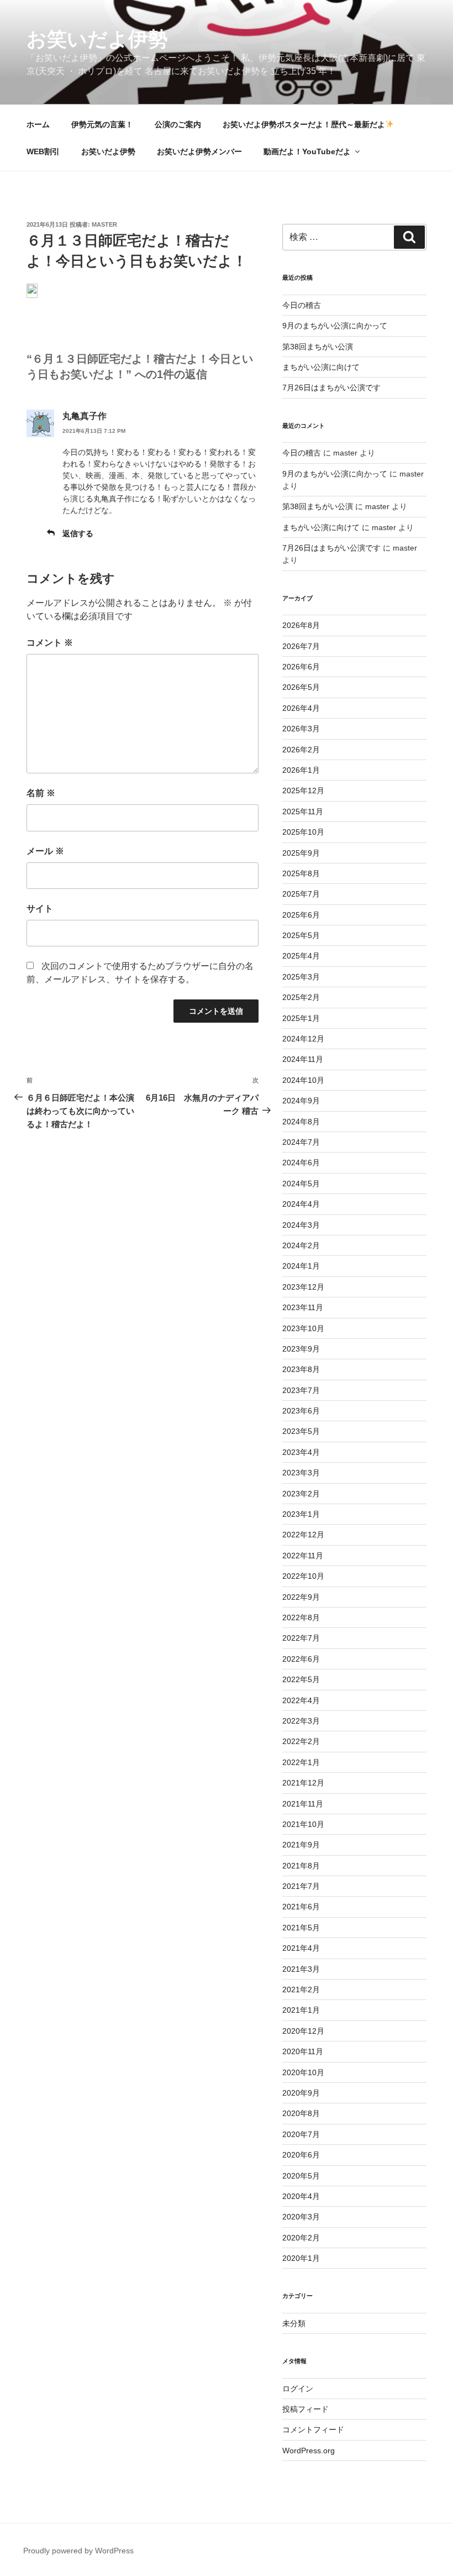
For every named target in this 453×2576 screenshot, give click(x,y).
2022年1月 (301, 1762)
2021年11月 (303, 1804)
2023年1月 (301, 1514)
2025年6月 (301, 915)
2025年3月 (301, 977)
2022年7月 (301, 1638)
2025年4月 (301, 956)
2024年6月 (301, 1163)
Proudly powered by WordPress (78, 2551)
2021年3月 (301, 1969)
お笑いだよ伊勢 (97, 39)
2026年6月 (301, 667)
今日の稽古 (302, 305)
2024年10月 (303, 1080)
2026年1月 (301, 770)
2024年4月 (301, 1204)
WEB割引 (43, 151)
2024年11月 (303, 1059)
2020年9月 (301, 2093)
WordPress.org (309, 2451)
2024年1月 (301, 1266)
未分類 (294, 2323)
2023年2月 (301, 1494)
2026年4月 (301, 708)
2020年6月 (301, 2155)
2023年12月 (303, 1287)
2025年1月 (301, 1018)
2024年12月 (303, 1039)
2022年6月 (301, 1659)
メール (45, 851)
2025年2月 (301, 997)
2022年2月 (301, 1741)
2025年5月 (301, 935)
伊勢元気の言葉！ (102, 124)
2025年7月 (301, 894)
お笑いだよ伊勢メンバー (199, 151)
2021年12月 (303, 1783)
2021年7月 (301, 1886)
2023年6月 (301, 1411)
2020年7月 (301, 2134)
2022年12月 (303, 1535)
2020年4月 (301, 2196)
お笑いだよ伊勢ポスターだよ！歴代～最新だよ (304, 124)
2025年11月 (303, 811)
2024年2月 (301, 1245)
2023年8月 (301, 1369)
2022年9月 (301, 1597)
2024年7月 (301, 1142)
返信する (78, 533)
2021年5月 (301, 1928)
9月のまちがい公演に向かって (335, 326)
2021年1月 (301, 2010)
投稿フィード (305, 2409)
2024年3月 (301, 1225)
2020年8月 (301, 2113)
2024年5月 (301, 1184)
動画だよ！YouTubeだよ (307, 151)
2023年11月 (303, 1307)
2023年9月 (301, 1349)
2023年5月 (301, 1431)
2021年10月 (303, 1824)
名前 (41, 793)
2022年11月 (303, 1556)
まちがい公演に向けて (321, 367)
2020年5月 (301, 2176)
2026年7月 (301, 646)
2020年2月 (301, 2238)
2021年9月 (301, 1845)
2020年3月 (301, 2217)
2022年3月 (301, 1721)
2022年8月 (301, 1617)
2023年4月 (301, 1452)
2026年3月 (301, 729)
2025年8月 (301, 873)
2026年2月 (301, 750)
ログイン (298, 2389)
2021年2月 (301, 1989)
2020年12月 (303, 2031)
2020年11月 (303, 2051)
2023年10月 (303, 1328)
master (104, 224)
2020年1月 (301, 2258)
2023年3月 (301, 1473)
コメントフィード (313, 2430)
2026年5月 (301, 687)
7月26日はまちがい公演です (331, 388)
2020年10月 (303, 2072)
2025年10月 (303, 832)
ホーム (38, 124)
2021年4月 (301, 1948)
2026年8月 (301, 625)
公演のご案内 (178, 124)
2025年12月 (303, 790)
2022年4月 (301, 1700)
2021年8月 (301, 1866)
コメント (50, 643)
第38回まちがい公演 (318, 347)
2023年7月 (301, 1390)
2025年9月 (301, 853)
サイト (40, 909)
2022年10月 (303, 1576)
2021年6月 (301, 1907)
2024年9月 (301, 1101)
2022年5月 (301, 1679)
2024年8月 (301, 1122)
